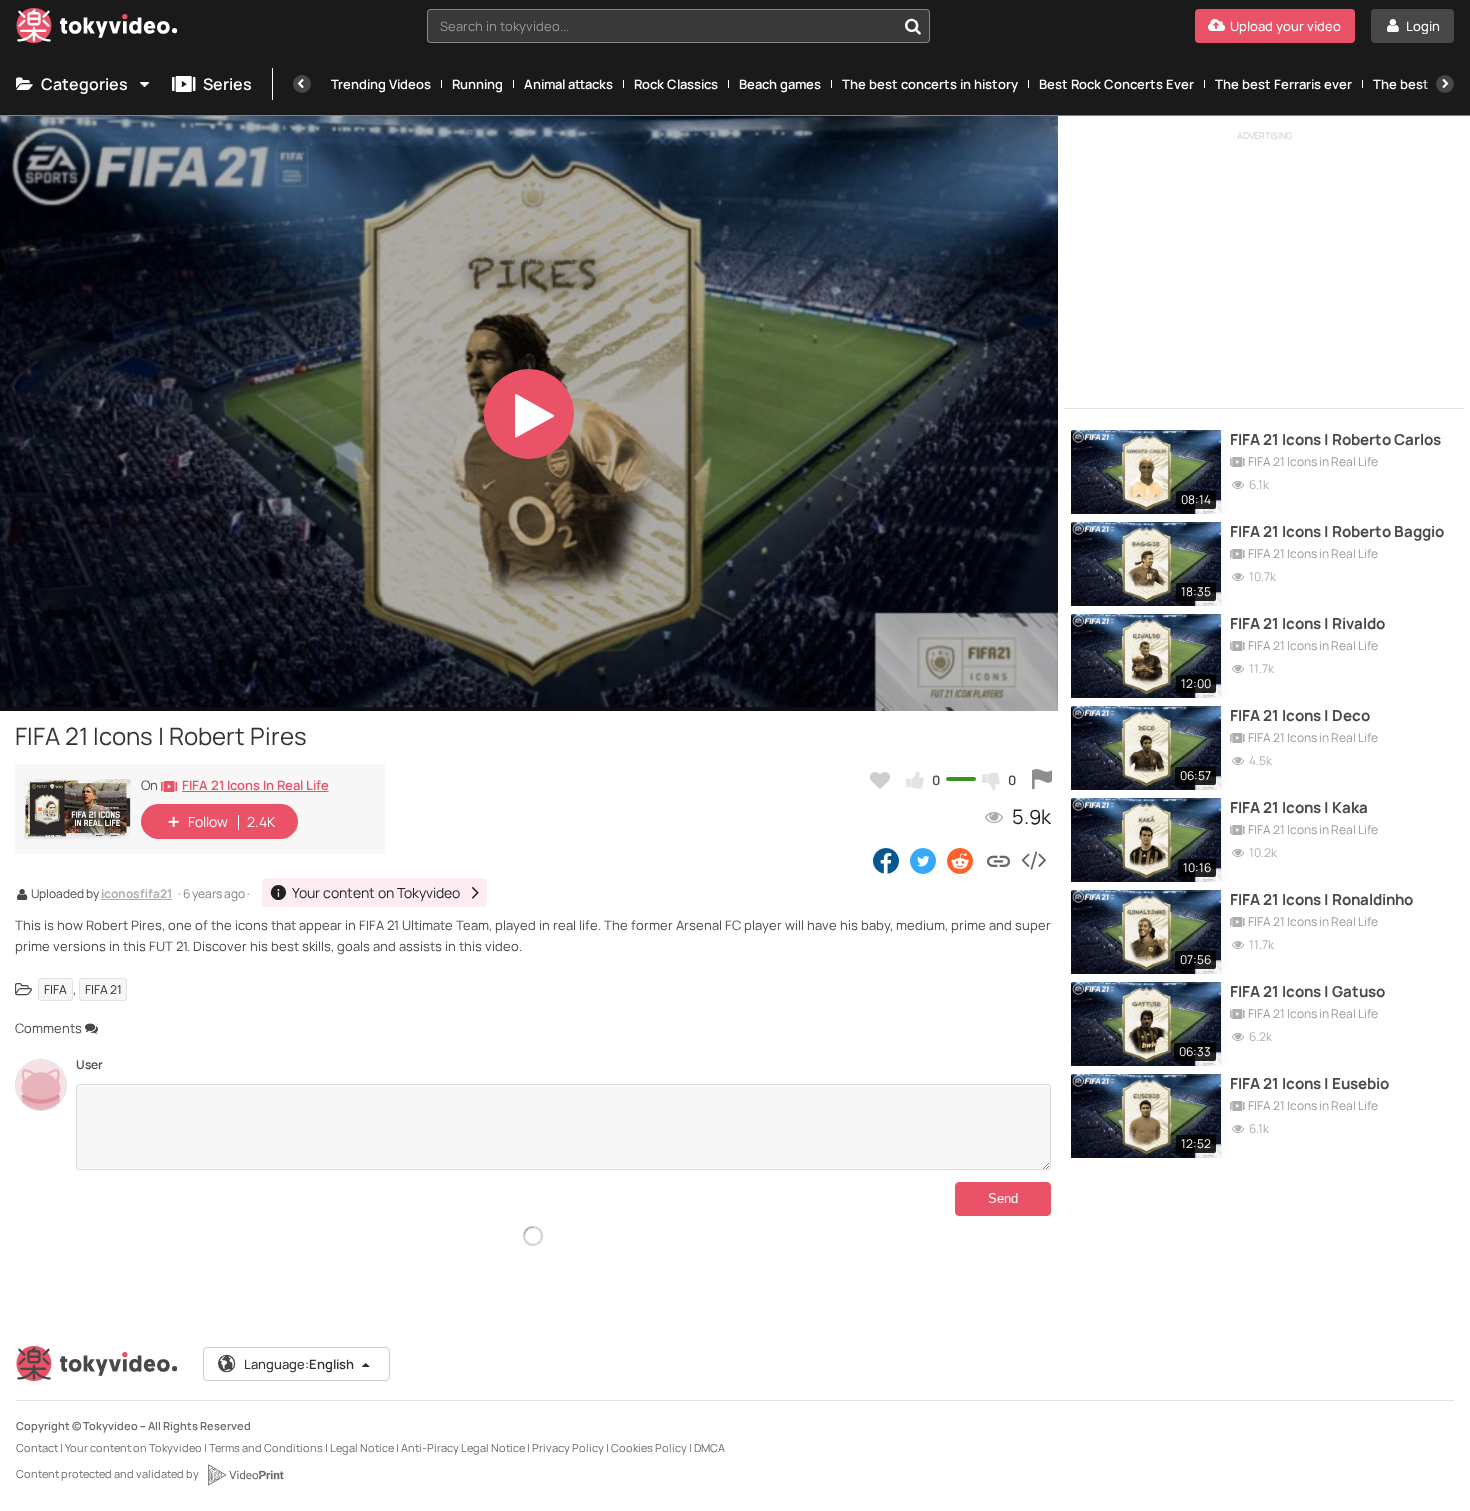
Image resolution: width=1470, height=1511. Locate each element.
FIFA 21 (103, 989)
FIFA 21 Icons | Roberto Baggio (1337, 532)
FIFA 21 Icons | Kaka (1299, 808)
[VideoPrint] (245, 1475)
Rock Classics (676, 84)
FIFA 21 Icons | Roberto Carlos (1335, 440)
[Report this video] (1042, 780)
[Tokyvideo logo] (97, 29)
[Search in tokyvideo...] (913, 26)
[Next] (1445, 84)
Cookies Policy (649, 1447)
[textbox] (661, 26)
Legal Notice (362, 1447)
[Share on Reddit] (961, 860)
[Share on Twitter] (923, 860)
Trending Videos (381, 84)
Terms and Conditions (266, 1447)
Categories (84, 84)
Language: (299, 1364)
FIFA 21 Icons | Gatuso (1307, 992)
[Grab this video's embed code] (1033, 860)
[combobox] (678, 26)
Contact (37, 1447)
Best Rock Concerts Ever (1116, 84)
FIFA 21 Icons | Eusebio (1309, 1084)
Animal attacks (568, 84)
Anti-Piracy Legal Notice (463, 1447)
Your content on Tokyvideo (133, 1447)
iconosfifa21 (136, 895)
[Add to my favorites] (880, 780)
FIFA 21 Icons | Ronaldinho (1321, 900)
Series (227, 84)
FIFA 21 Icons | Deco (1300, 716)
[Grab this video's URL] (998, 860)
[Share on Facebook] (886, 860)
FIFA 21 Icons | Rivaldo (1307, 624)
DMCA (709, 1447)
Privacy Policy (568, 1447)
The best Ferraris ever (1283, 84)
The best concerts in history (930, 84)
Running (477, 84)
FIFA (55, 989)
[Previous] (302, 84)
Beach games (780, 84)
